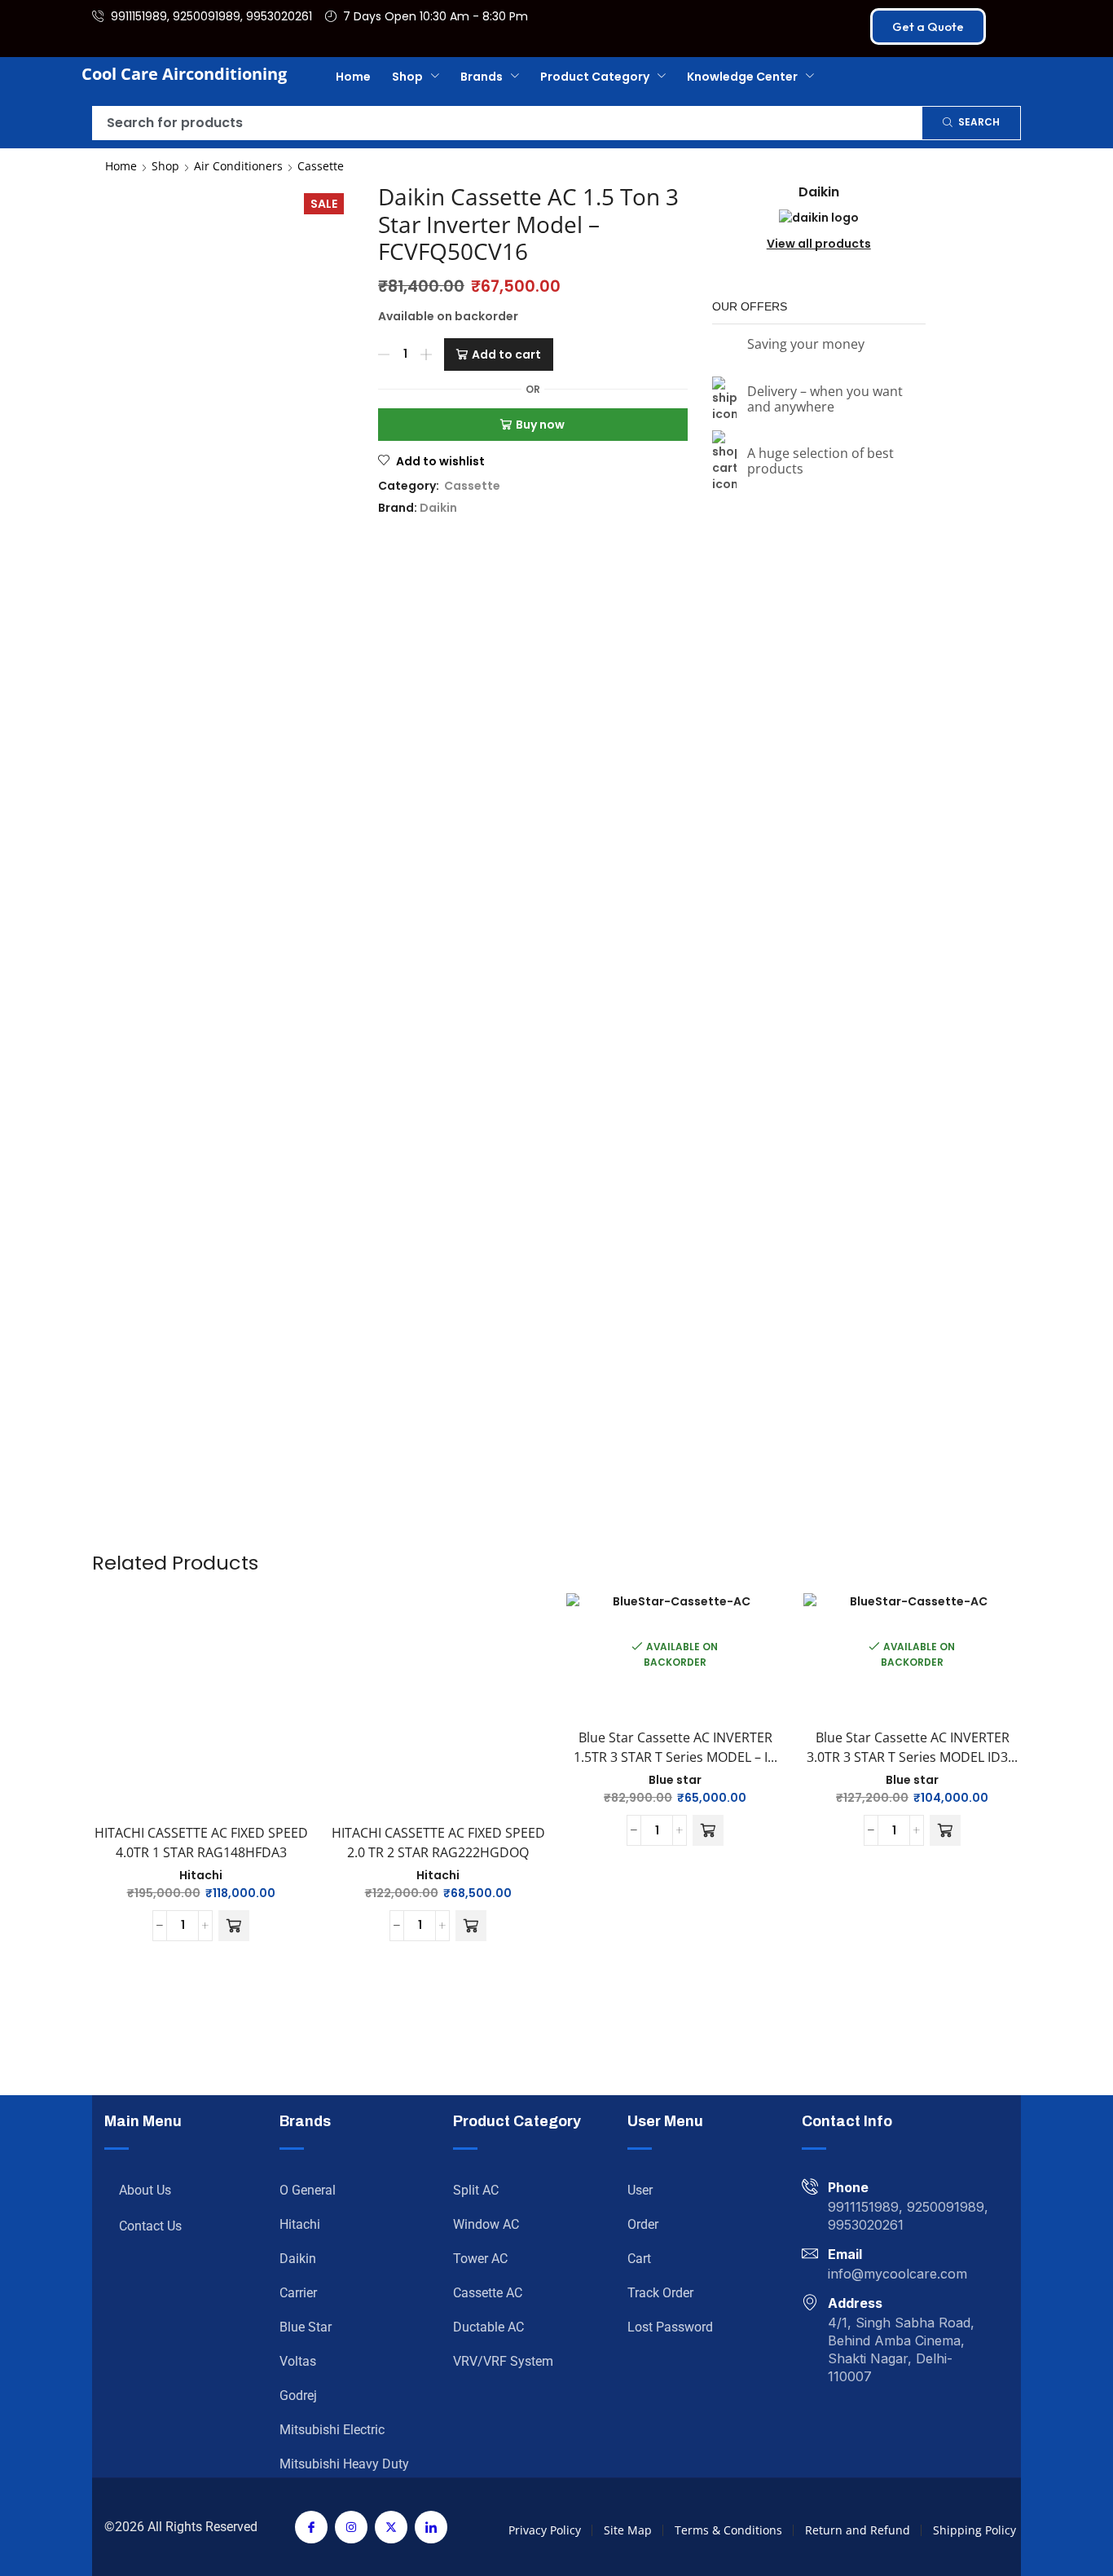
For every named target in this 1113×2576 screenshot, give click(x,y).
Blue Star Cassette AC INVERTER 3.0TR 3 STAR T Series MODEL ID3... (917, 845)
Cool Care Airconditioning (184, 74)
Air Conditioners (238, 166)
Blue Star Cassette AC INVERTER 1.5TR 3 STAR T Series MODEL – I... (676, 835)
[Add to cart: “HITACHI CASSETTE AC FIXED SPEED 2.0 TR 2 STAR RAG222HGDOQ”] (469, 1029)
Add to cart (506, 354)
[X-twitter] (391, 1611)
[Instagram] (351, 1611)
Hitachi (196, 979)
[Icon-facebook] (311, 1611)
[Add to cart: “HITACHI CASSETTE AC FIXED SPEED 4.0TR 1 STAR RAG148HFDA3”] (229, 1029)
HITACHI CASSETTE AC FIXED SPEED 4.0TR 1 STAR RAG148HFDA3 (196, 936)
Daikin (438, 508)
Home (121, 166)
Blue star (677, 868)
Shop (165, 166)
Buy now (540, 425)
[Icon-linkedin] (431, 1611)
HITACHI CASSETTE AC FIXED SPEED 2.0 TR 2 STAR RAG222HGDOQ (436, 936)
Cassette (321, 166)
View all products (819, 346)
